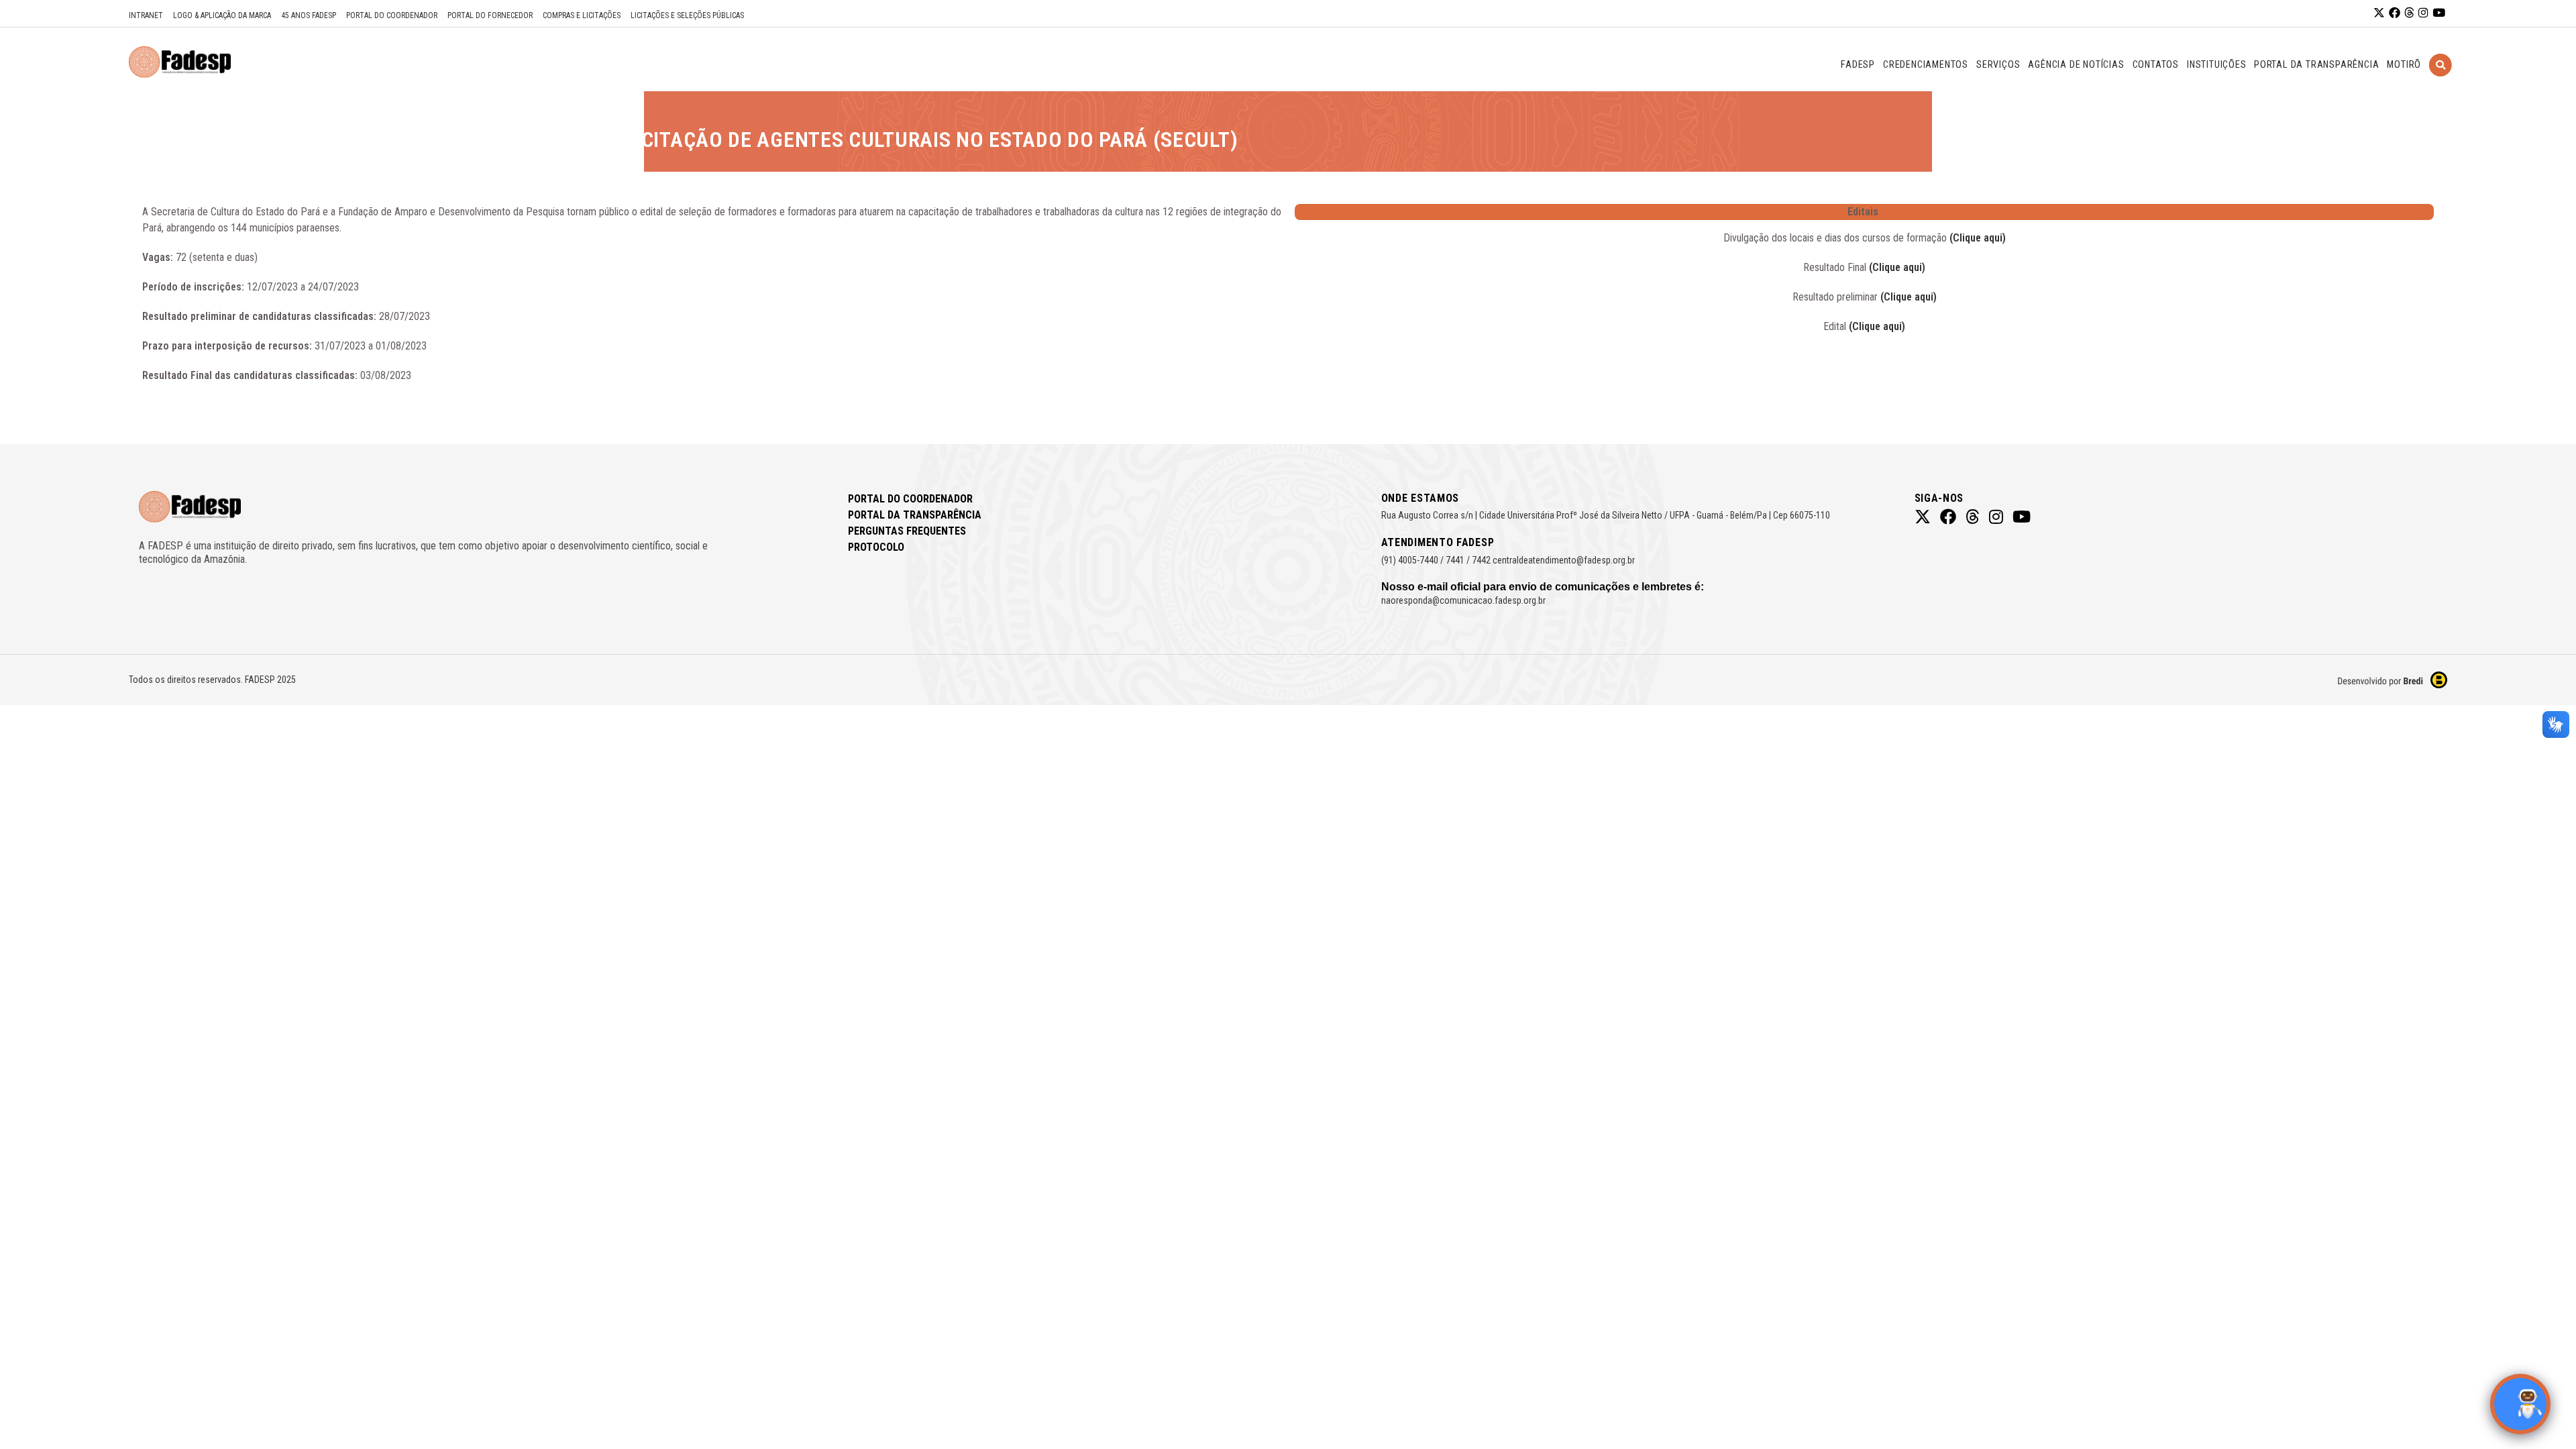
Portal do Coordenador (392, 15)
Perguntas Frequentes (907, 531)
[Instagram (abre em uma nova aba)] (2423, 13)
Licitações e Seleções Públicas (687, 15)
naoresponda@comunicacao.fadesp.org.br (1463, 600)
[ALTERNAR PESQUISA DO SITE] (2440, 82)
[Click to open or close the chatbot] (2520, 1404)
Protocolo (876, 547)
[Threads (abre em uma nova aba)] (2409, 13)
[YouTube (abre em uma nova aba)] (2439, 13)
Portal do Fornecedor (490, 15)
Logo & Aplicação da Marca (222, 15)
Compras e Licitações (582, 15)
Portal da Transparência (915, 515)
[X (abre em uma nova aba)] (2379, 13)
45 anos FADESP (309, 15)
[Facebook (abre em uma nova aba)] (2395, 13)
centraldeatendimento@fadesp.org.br (1564, 560)
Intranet (146, 15)
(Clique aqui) (1978, 238)
